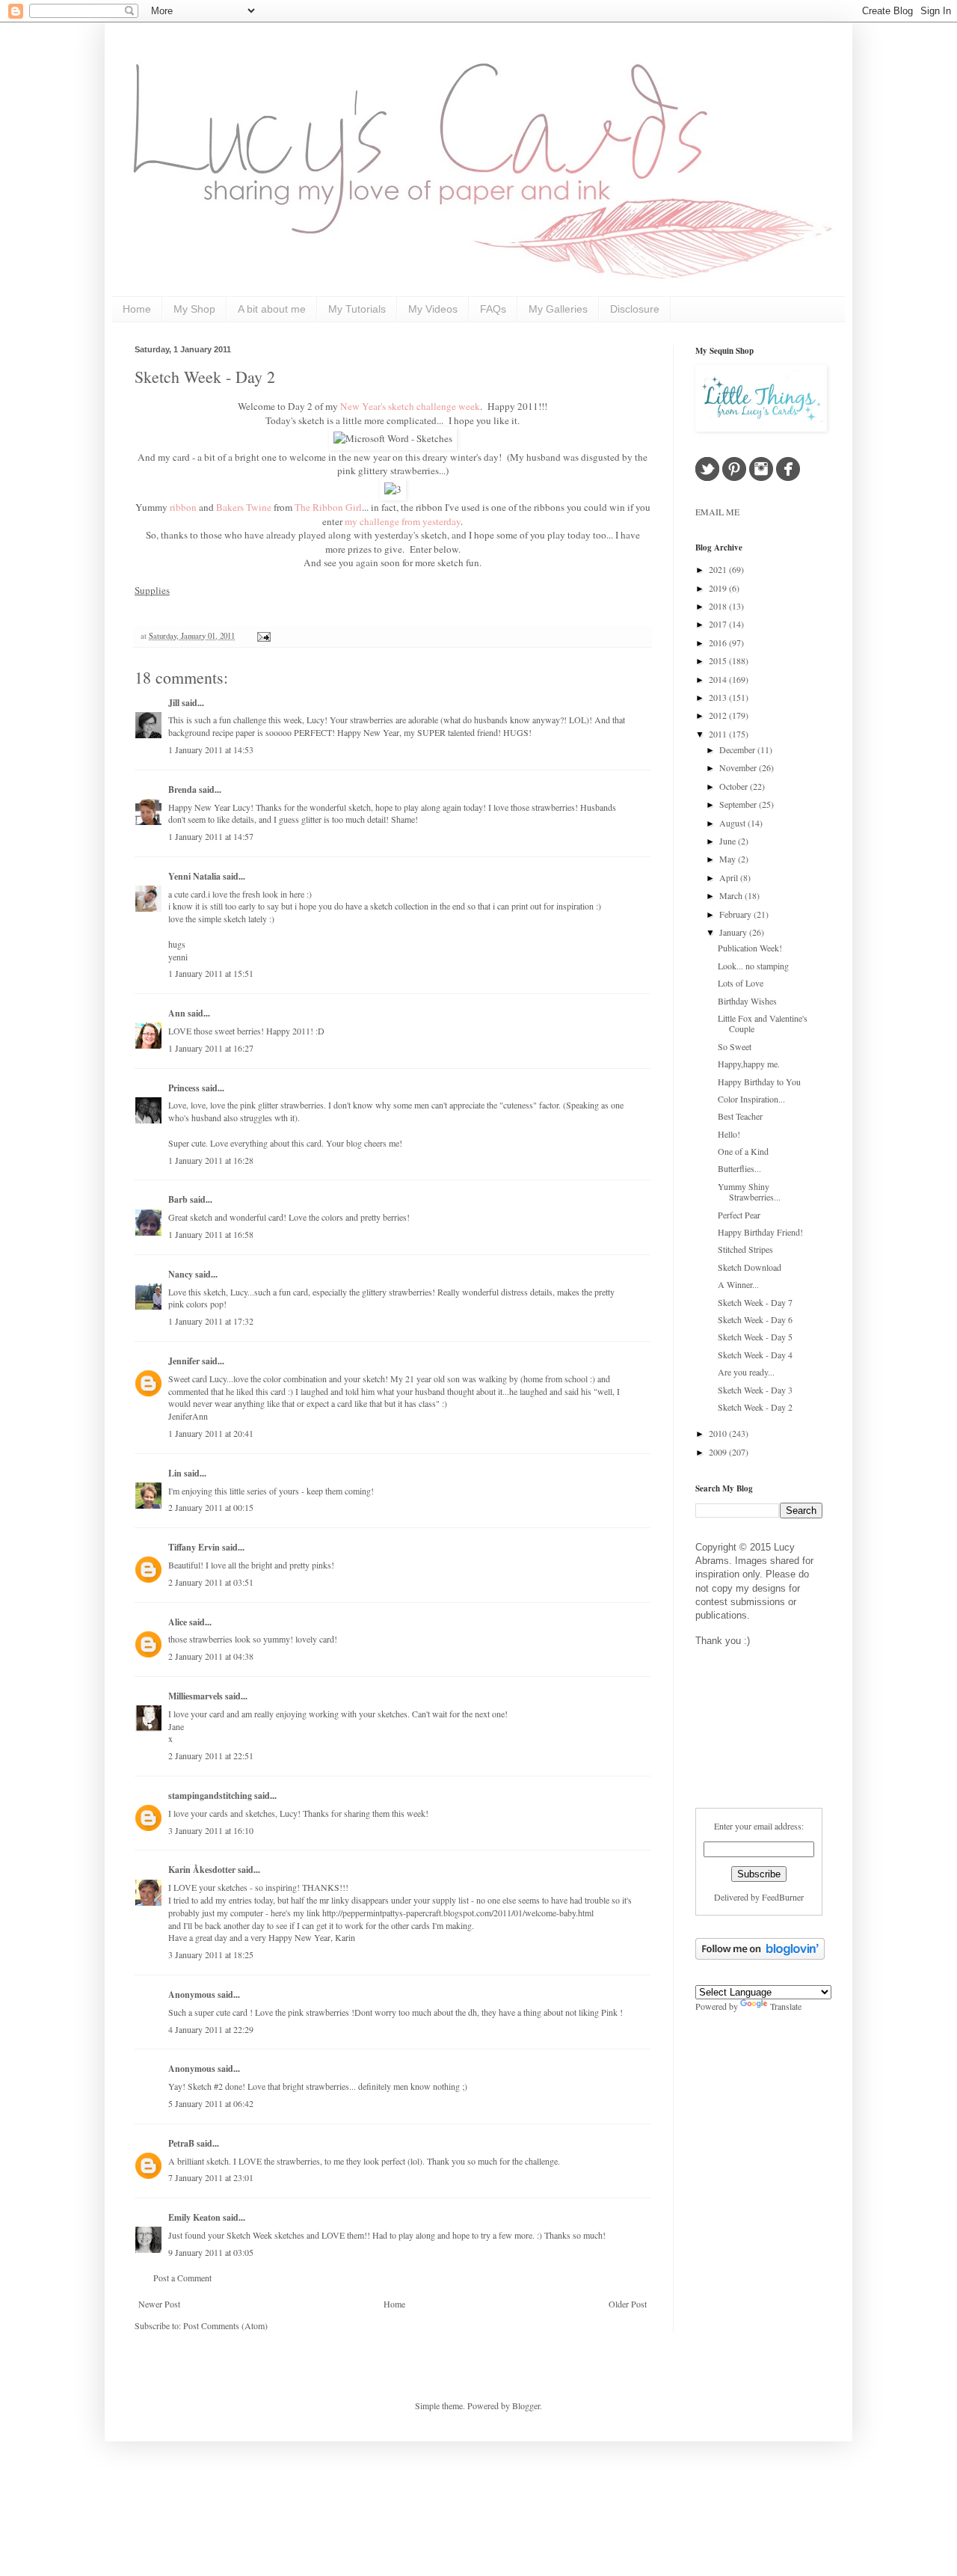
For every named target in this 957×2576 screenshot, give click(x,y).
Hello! (729, 1134)
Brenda (182, 789)
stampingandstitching (210, 1795)
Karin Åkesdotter (202, 1870)
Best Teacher (740, 1116)
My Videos (433, 309)
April (730, 877)
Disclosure (635, 309)
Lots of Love (741, 983)
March (732, 895)
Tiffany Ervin (194, 1547)
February (736, 914)
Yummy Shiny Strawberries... (749, 1192)
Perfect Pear (739, 1215)
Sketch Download (750, 1267)
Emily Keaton (194, 2217)
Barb (178, 1199)
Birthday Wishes (747, 1001)
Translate (786, 2006)
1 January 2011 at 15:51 (211, 973)
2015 (719, 660)
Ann (177, 1013)
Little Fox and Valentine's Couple (763, 1023)
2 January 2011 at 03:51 (211, 1582)
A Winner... (738, 1284)
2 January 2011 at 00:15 (211, 1507)
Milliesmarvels (196, 1696)
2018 (719, 606)
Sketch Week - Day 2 (205, 377)
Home (137, 309)
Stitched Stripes (745, 1249)
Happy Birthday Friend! (760, 1232)
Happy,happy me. (749, 1064)
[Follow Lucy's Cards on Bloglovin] (760, 1956)
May (729, 859)
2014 (719, 679)
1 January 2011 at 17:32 (211, 1321)
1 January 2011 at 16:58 (211, 1234)
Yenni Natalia (194, 876)
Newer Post (159, 2304)
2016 (719, 643)
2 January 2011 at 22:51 (211, 1755)
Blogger (526, 2405)
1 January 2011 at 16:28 (211, 1160)
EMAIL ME (717, 512)
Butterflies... (739, 1168)
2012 (719, 715)
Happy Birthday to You (759, 1082)
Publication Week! (750, 948)
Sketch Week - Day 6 (755, 1319)
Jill (174, 703)
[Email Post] (262, 636)
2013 (719, 697)
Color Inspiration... (751, 1099)
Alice (179, 1622)
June (729, 841)
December (738, 749)
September (739, 804)
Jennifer (184, 1361)
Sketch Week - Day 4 (755, 1355)
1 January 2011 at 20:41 (211, 1433)
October (735, 786)
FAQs (493, 309)
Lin (175, 1473)
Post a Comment (182, 2278)
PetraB (181, 2143)
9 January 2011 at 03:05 (211, 2252)
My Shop (194, 309)
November (739, 767)
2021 (719, 569)
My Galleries (558, 309)
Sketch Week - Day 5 (755, 1337)
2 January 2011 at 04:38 (211, 1656)
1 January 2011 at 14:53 (211, 749)
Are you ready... (746, 1372)
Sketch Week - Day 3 (755, 1390)
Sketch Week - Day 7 (755, 1302)
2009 (719, 1452)
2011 (719, 734)
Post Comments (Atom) (225, 2325)
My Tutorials (357, 309)
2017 (719, 624)
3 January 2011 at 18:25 (211, 1954)
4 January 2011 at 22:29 (211, 2029)
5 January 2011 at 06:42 (211, 2103)
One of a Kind (743, 1151)
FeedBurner (783, 1897)
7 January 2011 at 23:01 (211, 2177)
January (734, 932)
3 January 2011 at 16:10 (211, 1830)
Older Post (628, 2304)
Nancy (181, 1274)
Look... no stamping (753, 966)
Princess (184, 1088)
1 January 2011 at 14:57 (211, 836)
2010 (719, 1433)
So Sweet (735, 1046)
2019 (719, 588)
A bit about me (272, 309)
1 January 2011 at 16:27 (211, 1048)
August (733, 823)
